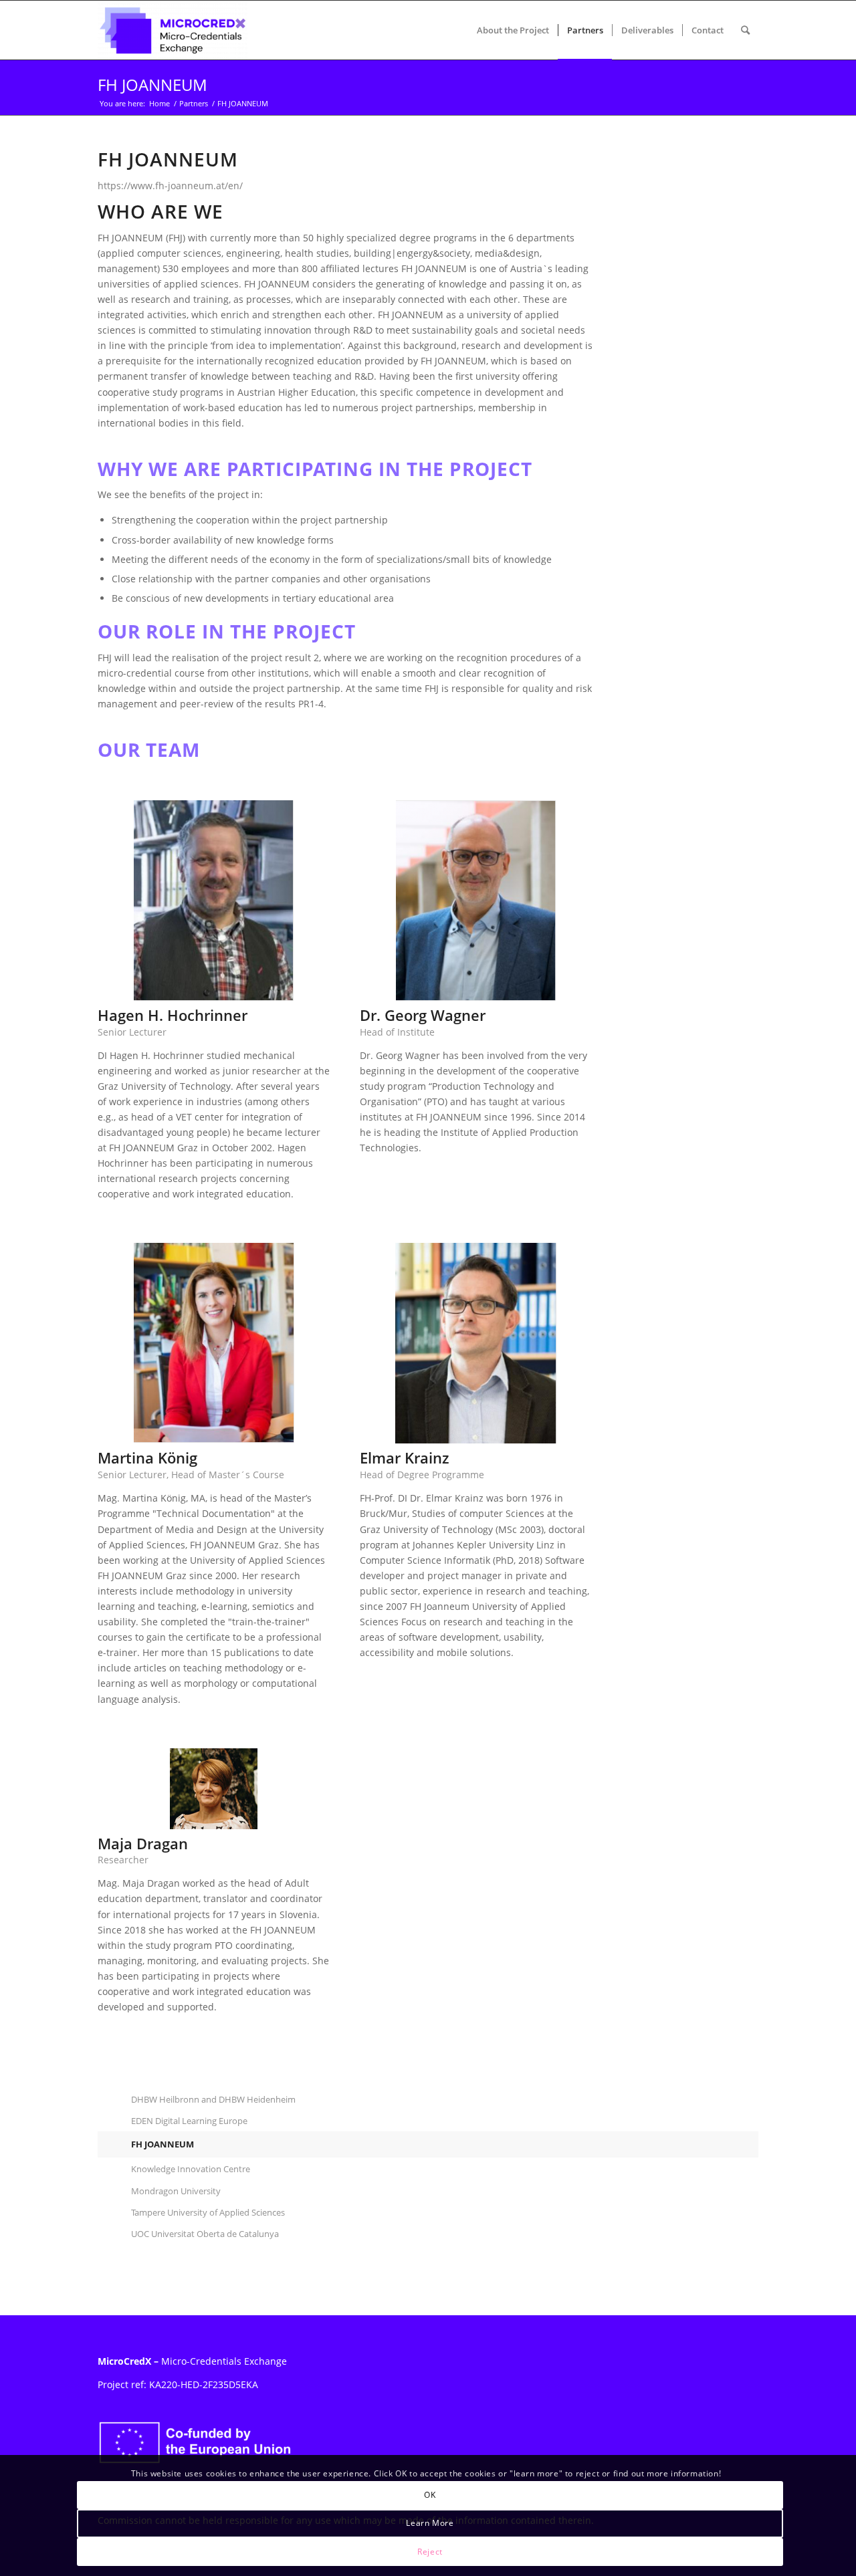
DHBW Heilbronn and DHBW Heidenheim (213, 2099)
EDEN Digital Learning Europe (189, 2121)
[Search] (745, 30)
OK (430, 2495)
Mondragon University (176, 2191)
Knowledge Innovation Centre (191, 2169)
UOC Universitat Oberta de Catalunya (205, 2234)
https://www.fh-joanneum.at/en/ (170, 186)
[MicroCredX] (173, 30)
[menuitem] (513, 30)
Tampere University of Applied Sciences (208, 2212)
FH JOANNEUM (152, 85)
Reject (430, 2551)
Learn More (430, 2523)
